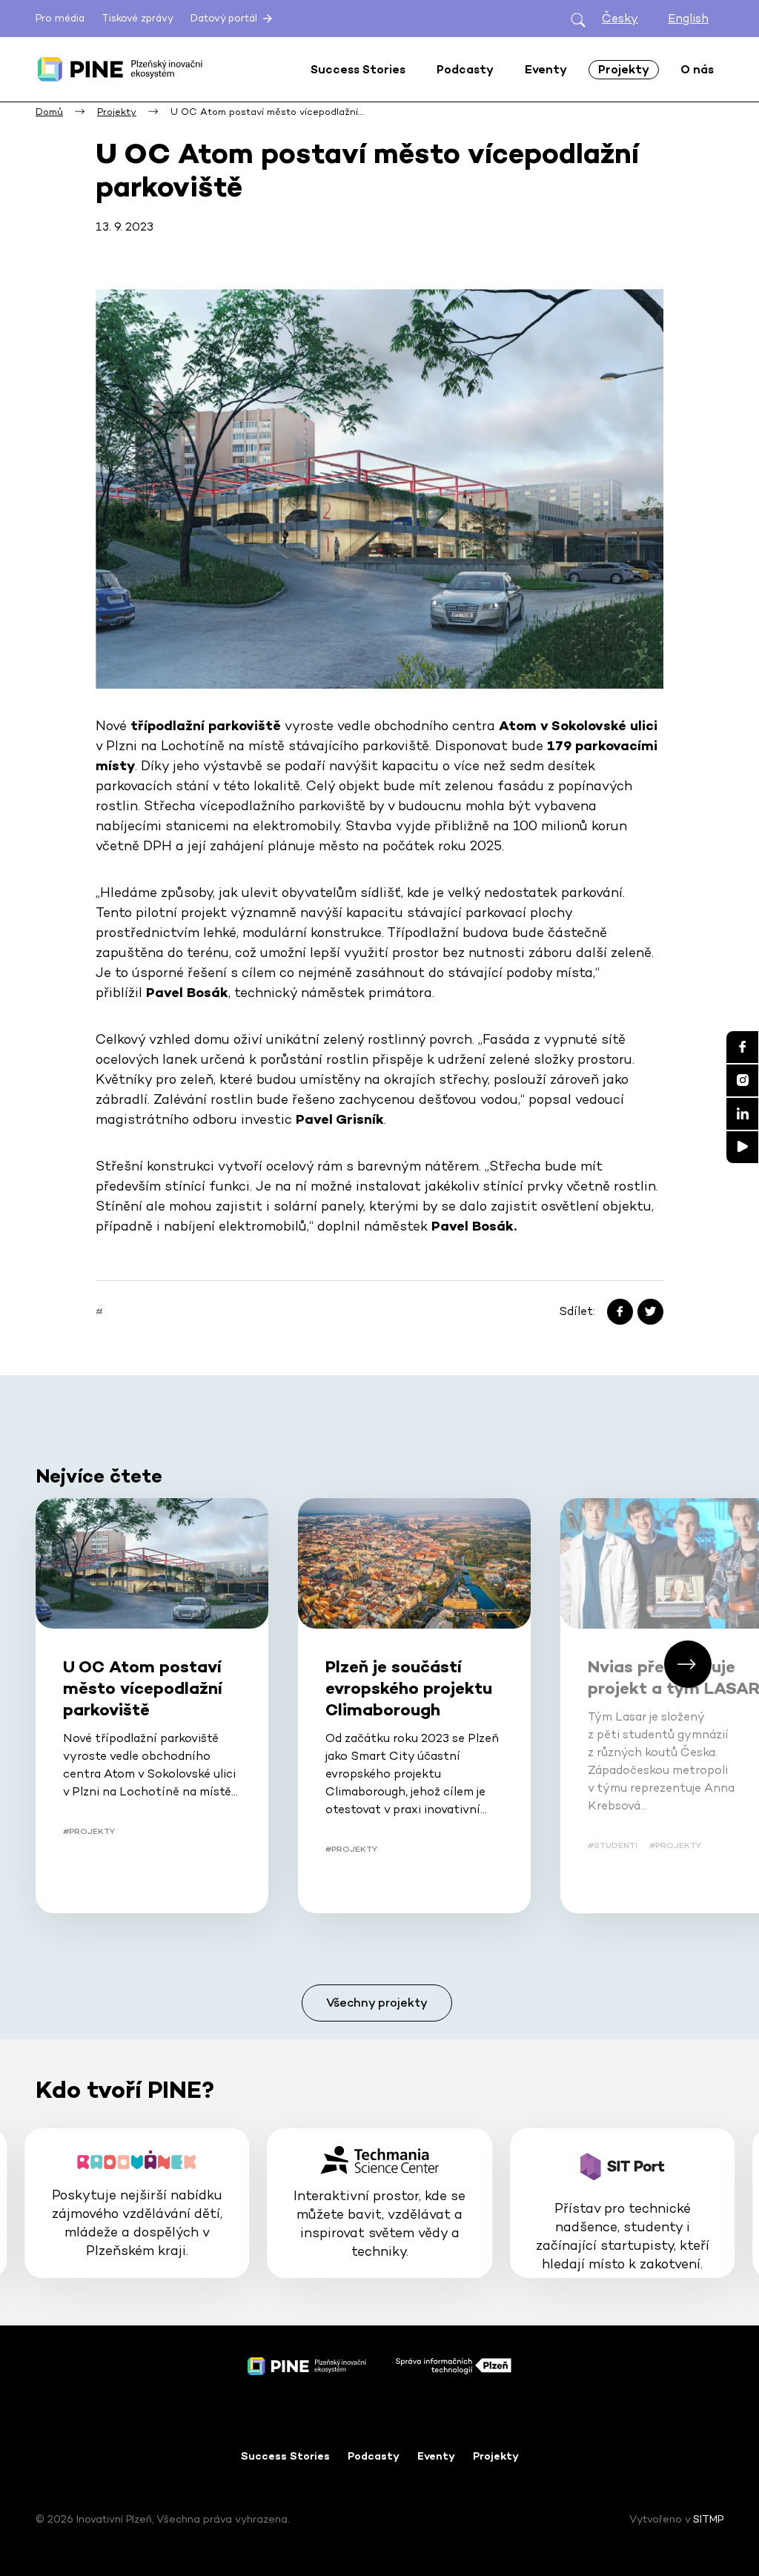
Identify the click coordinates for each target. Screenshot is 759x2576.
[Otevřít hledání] (578, 19)
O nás (697, 69)
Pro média (60, 18)
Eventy (436, 2456)
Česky (620, 18)
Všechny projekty (377, 2003)
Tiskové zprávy (137, 18)
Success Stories (285, 2456)
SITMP (708, 2519)
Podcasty (374, 2456)
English (688, 18)
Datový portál (225, 18)
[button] (688, 1664)
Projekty (496, 2456)
